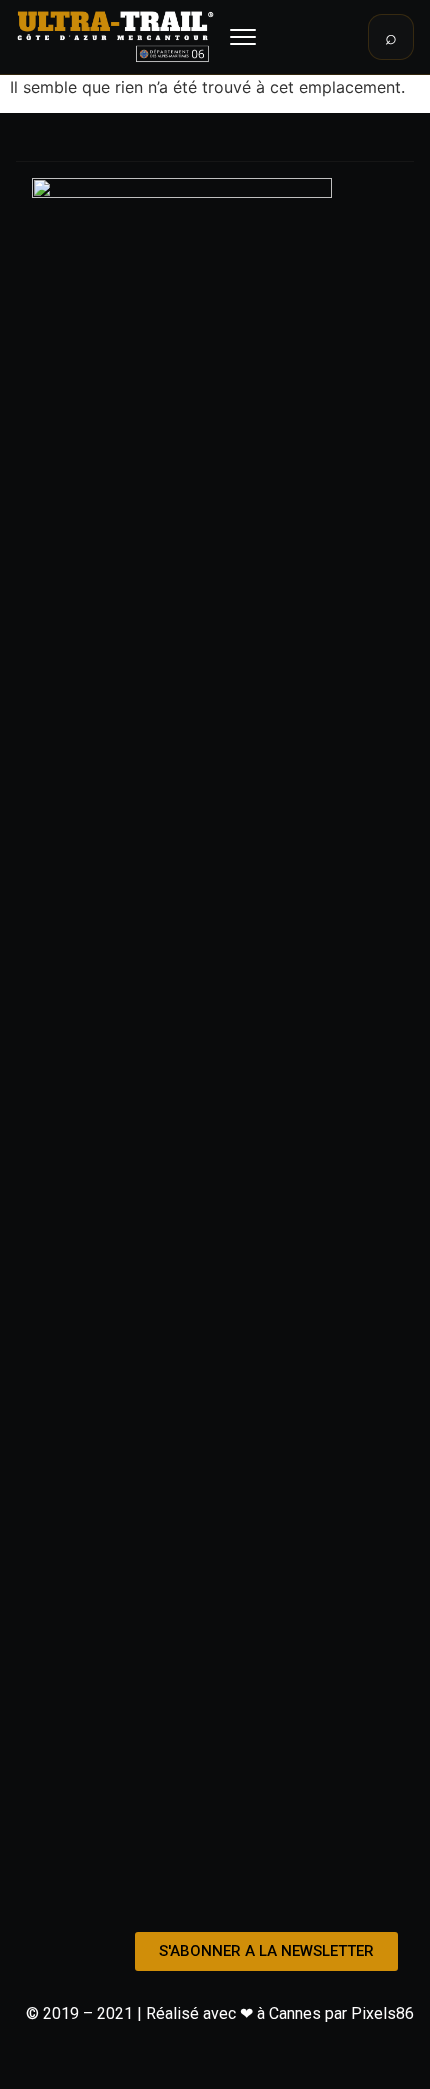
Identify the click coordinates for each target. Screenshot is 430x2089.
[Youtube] (258, 1893)
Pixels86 (382, 2013)
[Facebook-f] (172, 1893)
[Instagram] (215, 1893)
